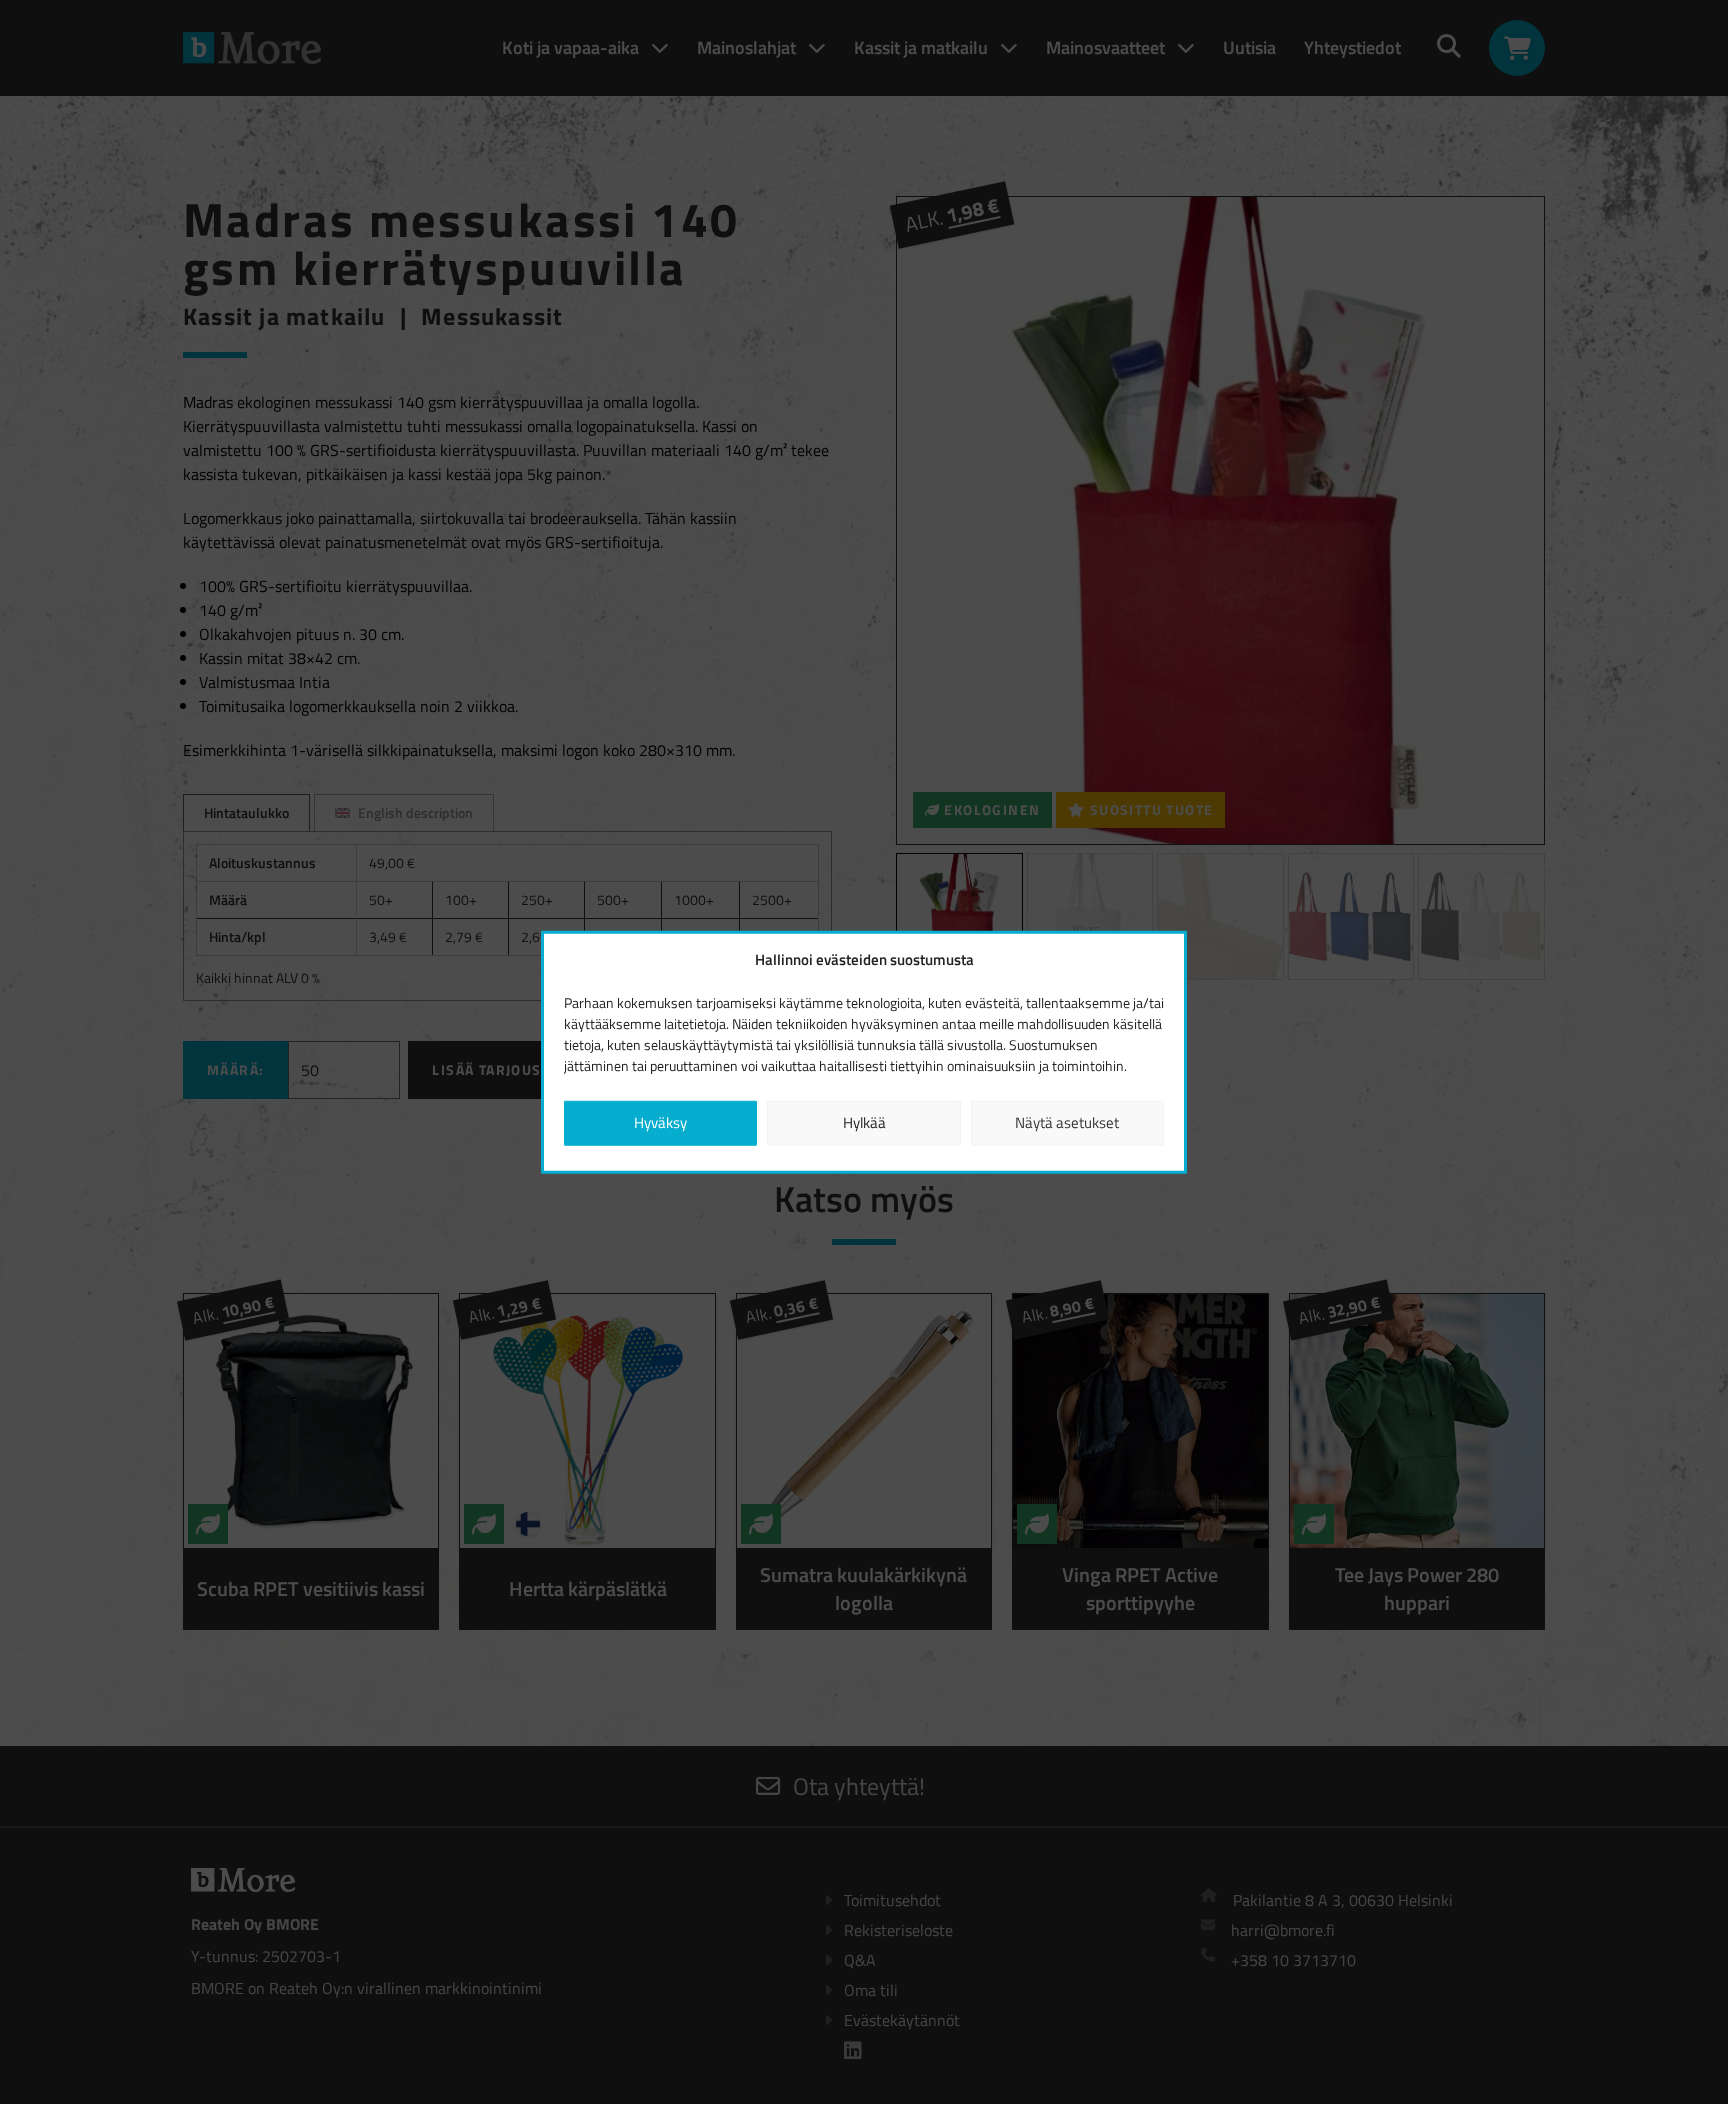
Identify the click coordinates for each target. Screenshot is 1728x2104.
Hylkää (864, 1122)
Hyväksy (660, 1122)
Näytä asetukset (1067, 1122)
